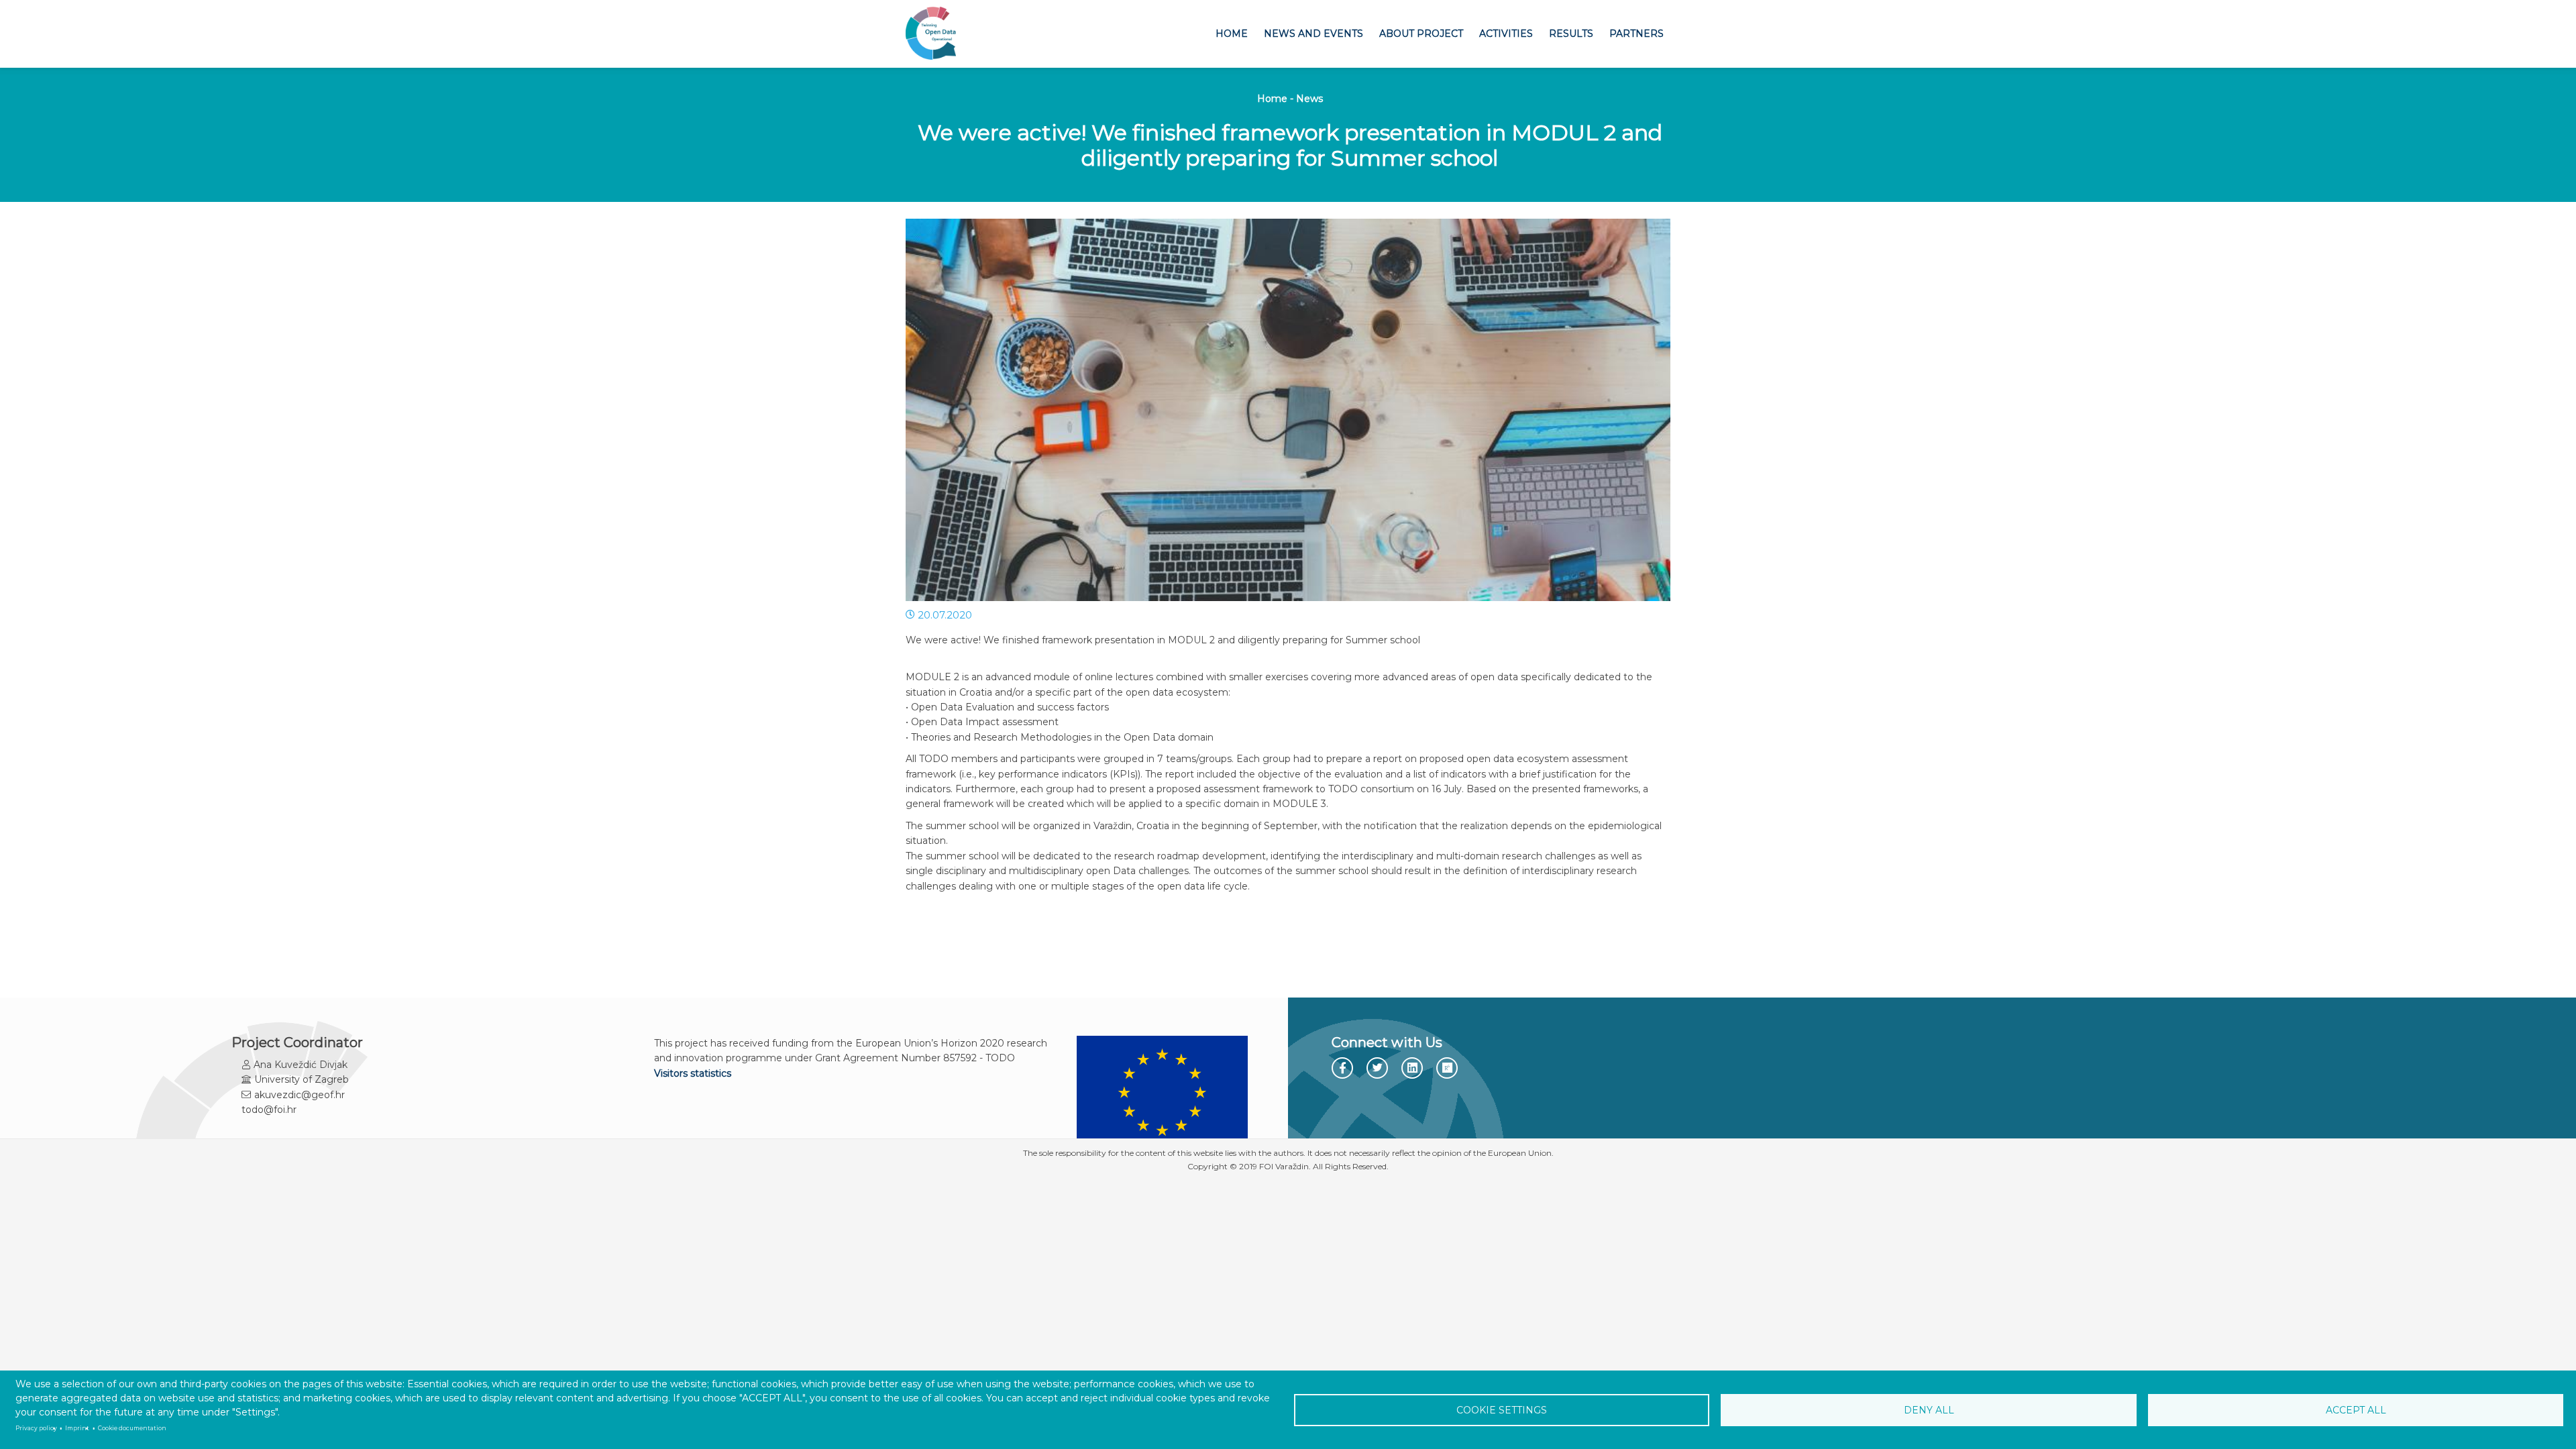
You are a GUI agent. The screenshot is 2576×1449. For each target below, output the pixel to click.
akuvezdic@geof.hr (300, 1095)
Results (1571, 34)
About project (1421, 34)
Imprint (77, 1428)
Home (1232, 34)
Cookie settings (1502, 1410)
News (1309, 99)
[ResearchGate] (1449, 1069)
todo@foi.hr (269, 1110)
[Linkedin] (1414, 1069)
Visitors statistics (693, 1073)
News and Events (1313, 34)
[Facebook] (1343, 1069)
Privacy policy (36, 1428)
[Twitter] (1379, 1068)
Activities (1506, 34)
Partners (1636, 34)
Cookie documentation (132, 1428)
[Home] (931, 34)
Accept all (2356, 1410)
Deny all (1929, 1410)
